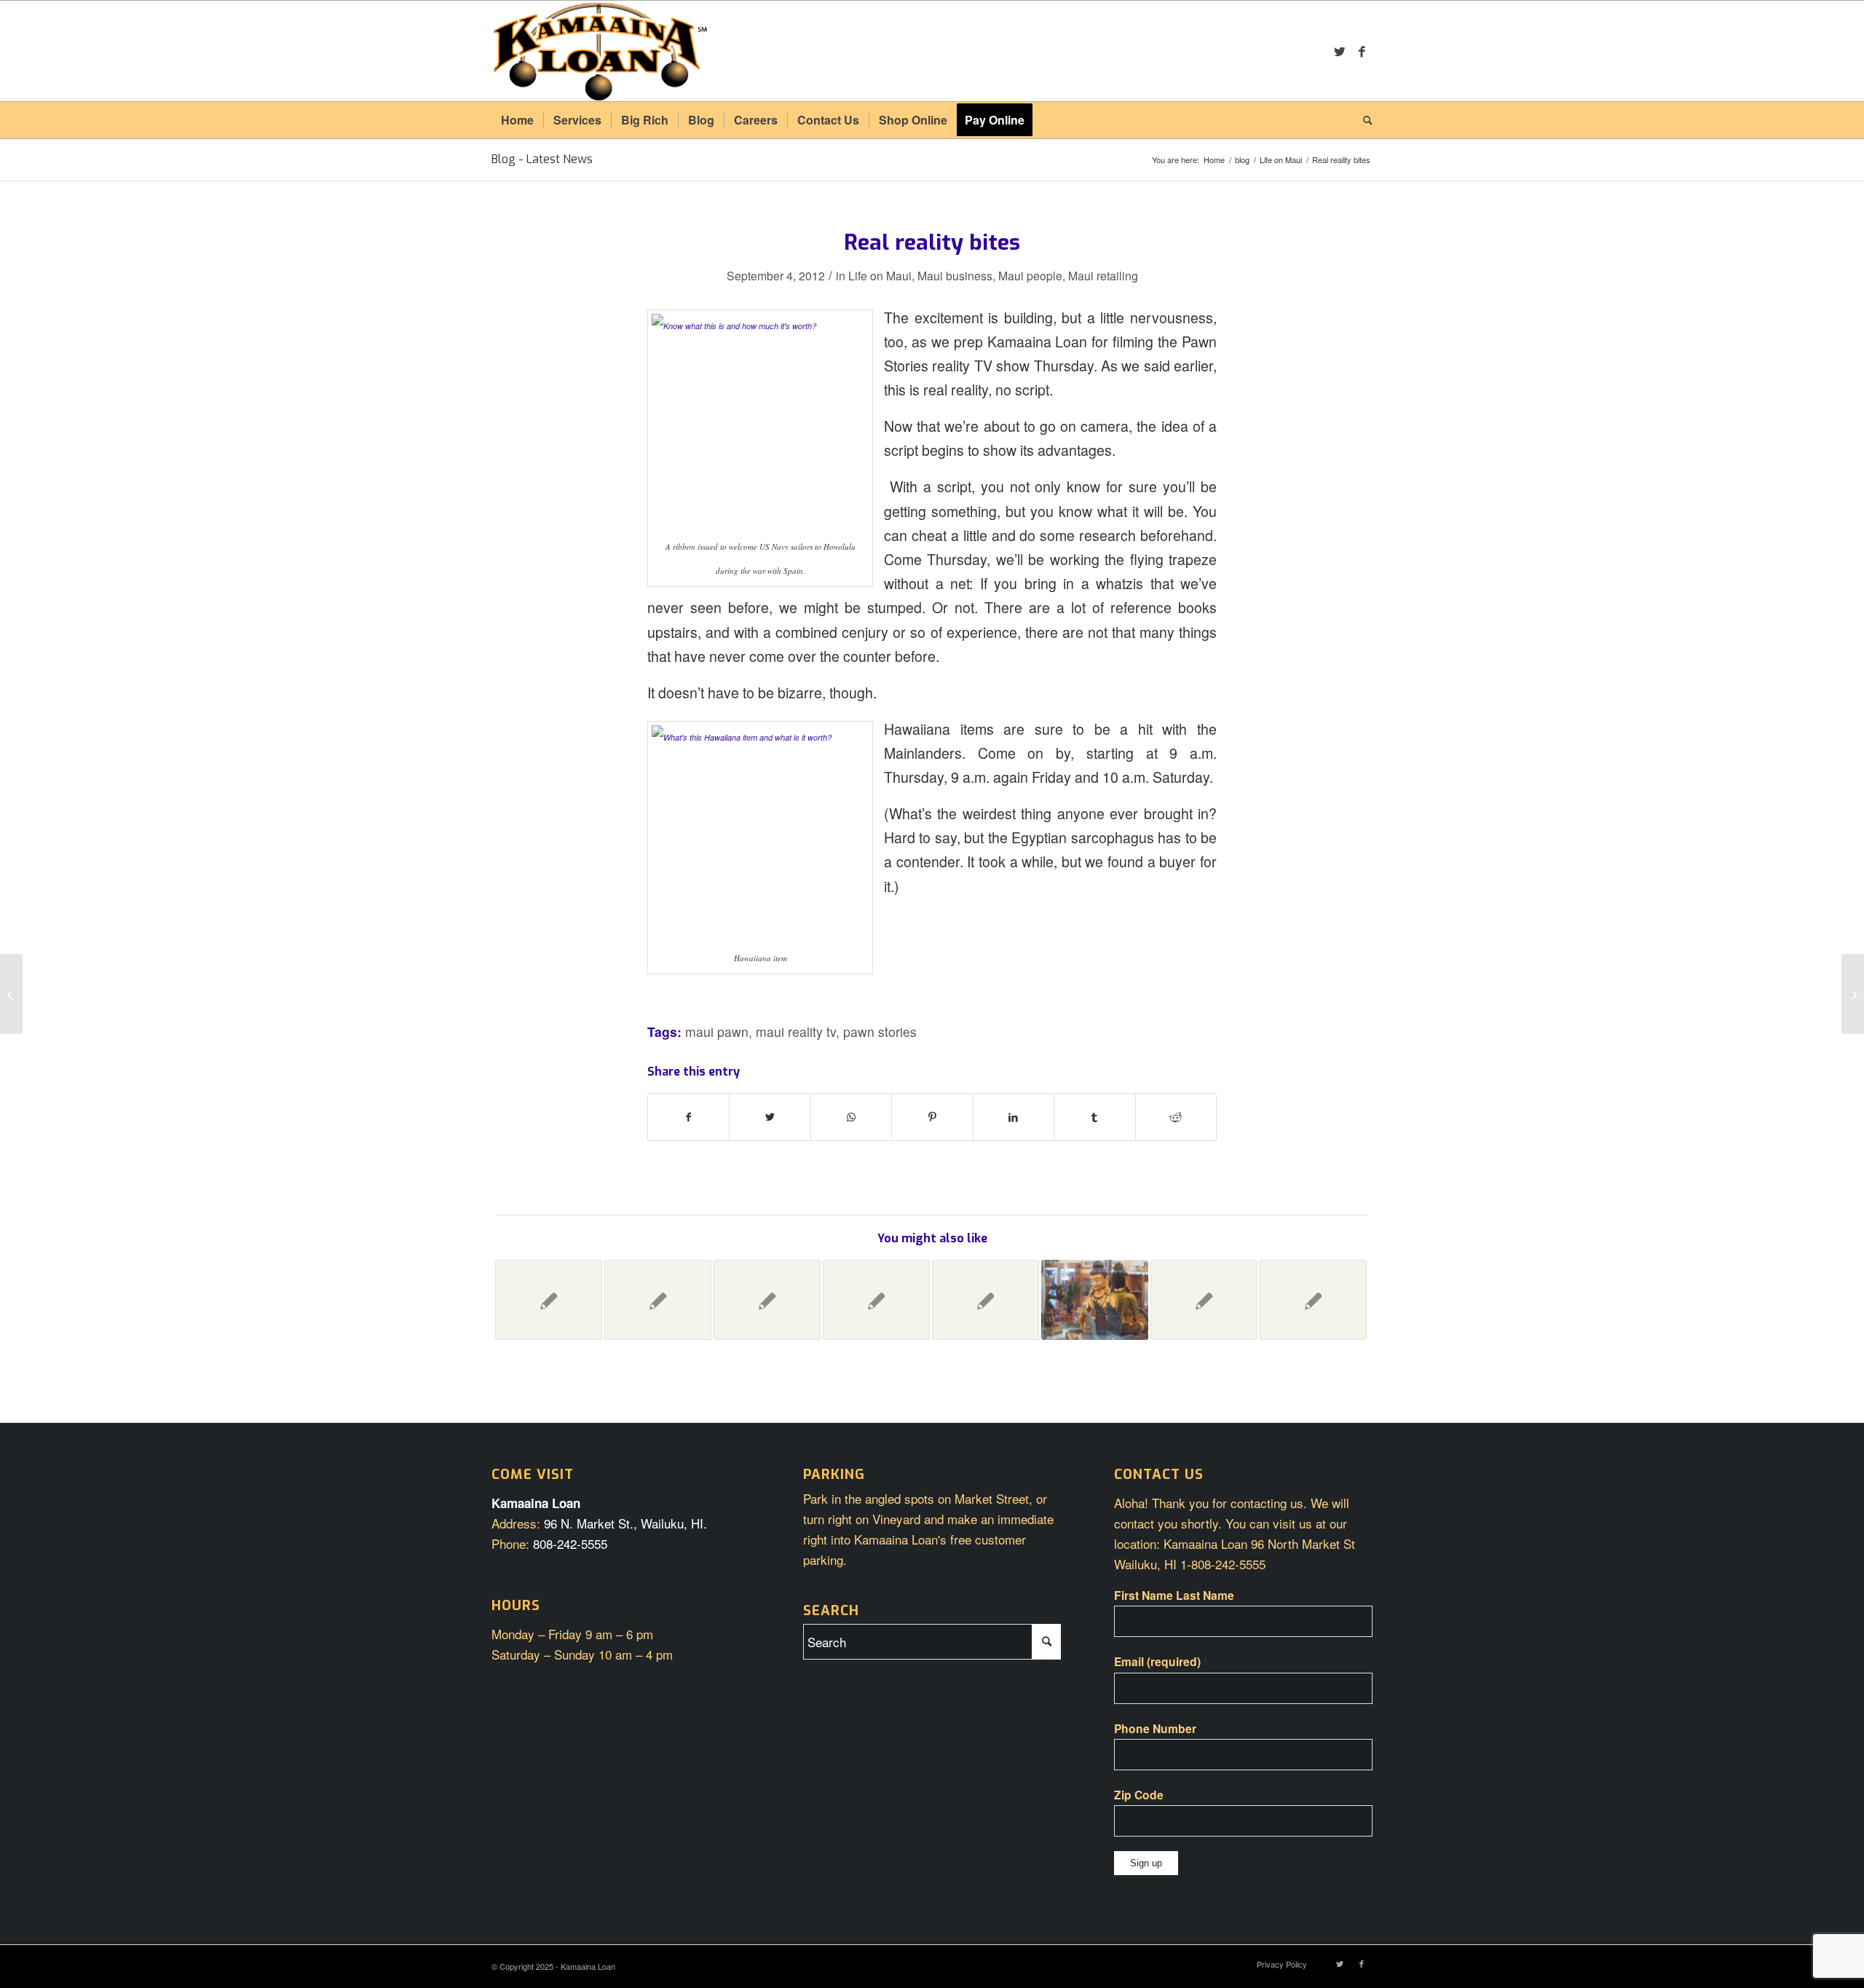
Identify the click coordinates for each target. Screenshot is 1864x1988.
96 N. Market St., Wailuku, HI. (625, 1523)
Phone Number (1155, 1728)
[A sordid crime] (1204, 1300)
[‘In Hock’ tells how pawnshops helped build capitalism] (11, 994)
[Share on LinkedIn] (1014, 1117)
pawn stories (880, 1032)
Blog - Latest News (542, 159)
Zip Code (1139, 1795)
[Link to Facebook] (1362, 51)
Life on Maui (880, 275)
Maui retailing (1103, 275)
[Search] (1363, 120)
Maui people (1030, 275)
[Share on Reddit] (1176, 1117)
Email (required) (1161, 1661)
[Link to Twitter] (1340, 51)
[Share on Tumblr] (1094, 1117)
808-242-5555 (570, 1543)
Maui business (955, 275)
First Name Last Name (1174, 1595)
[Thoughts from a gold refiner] (1313, 1300)
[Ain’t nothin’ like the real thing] (1095, 1300)
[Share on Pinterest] (932, 1117)
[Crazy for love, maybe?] (658, 1300)
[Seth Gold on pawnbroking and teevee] (986, 1300)
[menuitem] (517, 120)
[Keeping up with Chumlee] (876, 1300)
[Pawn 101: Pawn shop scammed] (549, 1300)
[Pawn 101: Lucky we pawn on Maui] (767, 1300)
